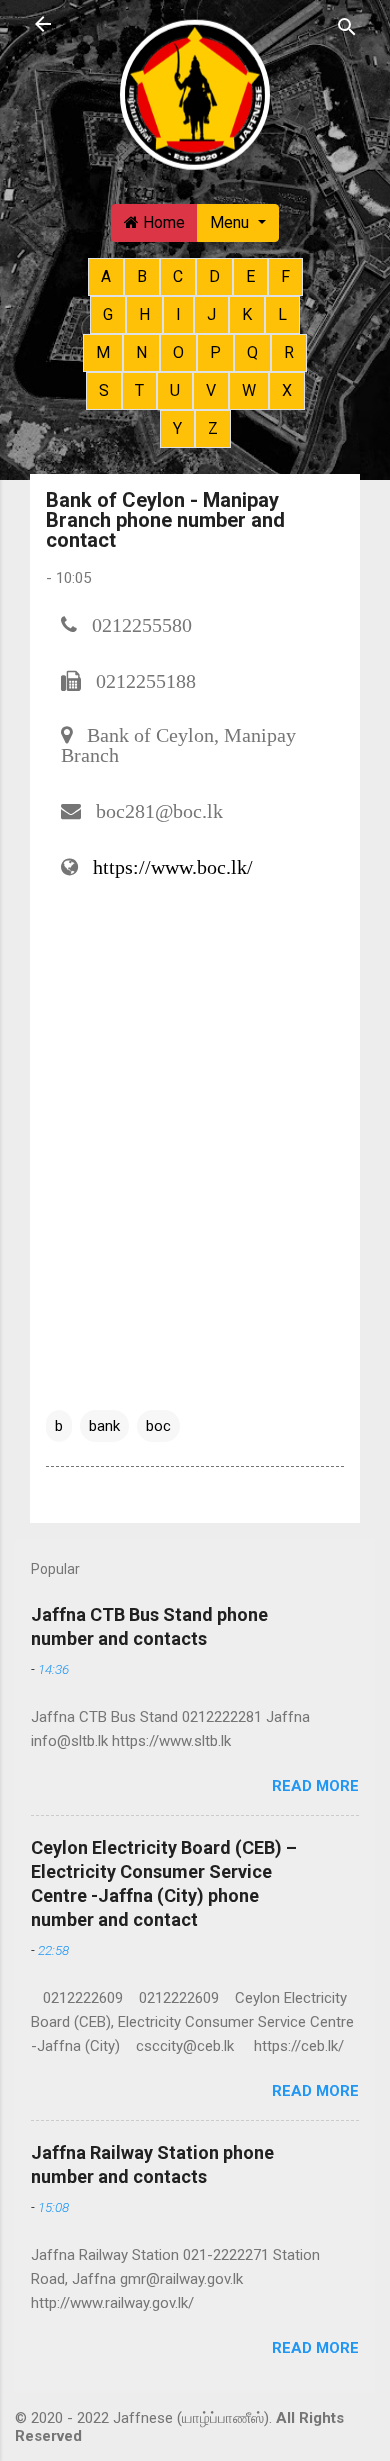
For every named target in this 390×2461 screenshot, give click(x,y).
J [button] (211, 314)
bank (104, 1426)
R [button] (289, 352)
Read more (315, 1786)
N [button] (141, 352)
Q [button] (252, 352)
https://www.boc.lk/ (173, 867)
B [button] (142, 276)
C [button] (178, 276)
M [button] (103, 352)
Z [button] (213, 428)
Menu (231, 222)
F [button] (285, 276)
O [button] (178, 352)
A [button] (106, 276)
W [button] (249, 390)
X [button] (287, 390)
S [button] (104, 390)
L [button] (282, 314)
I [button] (178, 314)
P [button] (215, 352)
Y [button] (177, 428)
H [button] (144, 314)
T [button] (139, 390)
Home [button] (162, 222)
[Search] (347, 26)
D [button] (214, 276)
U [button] (175, 390)
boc (158, 1426)
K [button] (247, 314)
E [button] (250, 276)
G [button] (108, 314)
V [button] (211, 390)
